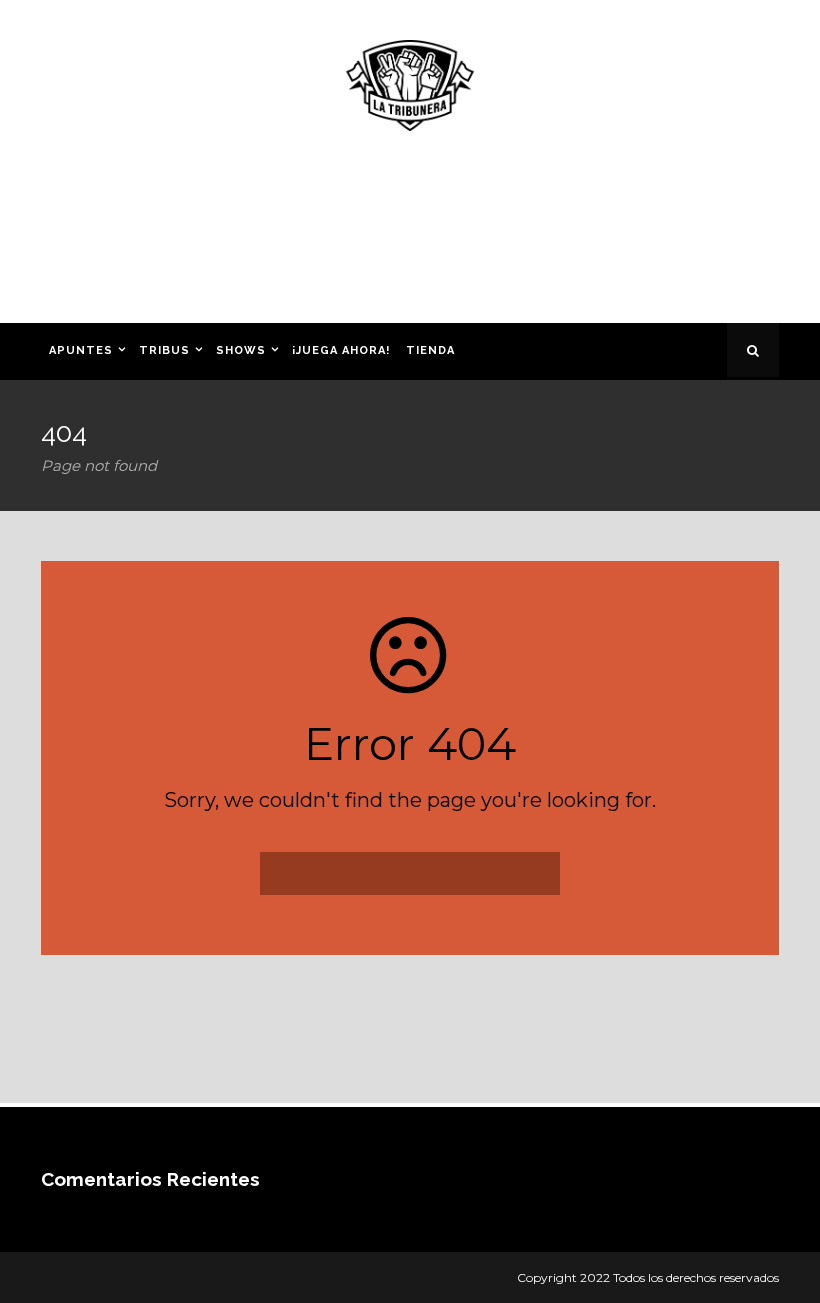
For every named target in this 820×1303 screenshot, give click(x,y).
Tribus (164, 350)
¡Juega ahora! (341, 350)
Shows (241, 350)
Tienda (430, 350)
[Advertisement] (410, 234)
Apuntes (81, 350)
